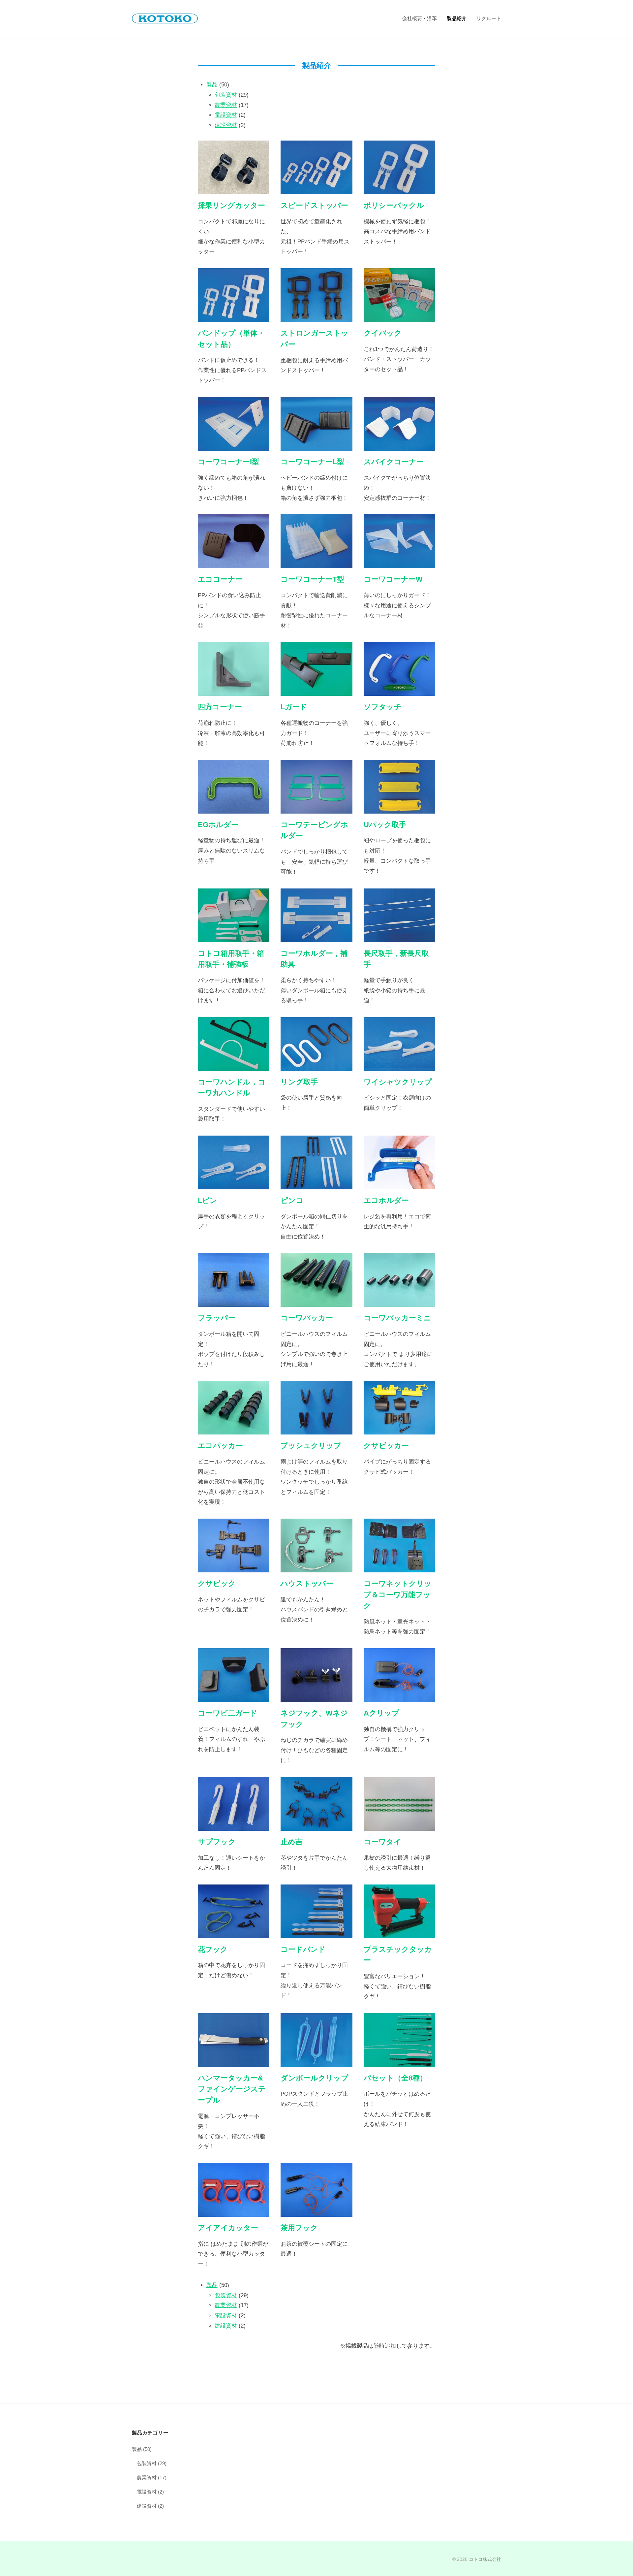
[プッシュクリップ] (316, 1429)
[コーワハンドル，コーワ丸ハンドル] (234, 1065)
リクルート (489, 18)
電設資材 (226, 115)
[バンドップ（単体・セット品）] (234, 317)
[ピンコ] (316, 1184)
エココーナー (220, 579)
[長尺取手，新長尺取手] (399, 937)
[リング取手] (316, 1065)
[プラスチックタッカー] (399, 1933)
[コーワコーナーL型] (316, 445)
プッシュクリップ (311, 1446)
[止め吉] (316, 1825)
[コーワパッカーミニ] (399, 1302)
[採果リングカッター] (234, 189)
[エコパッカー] (234, 1429)
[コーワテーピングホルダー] (316, 808)
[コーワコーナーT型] (316, 563)
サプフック (217, 1842)
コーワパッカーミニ (397, 1318)
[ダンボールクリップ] (316, 2061)
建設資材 (226, 125)
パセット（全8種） (395, 2078)
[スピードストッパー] (316, 189)
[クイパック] (399, 317)
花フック (213, 1949)
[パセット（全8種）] (399, 2061)
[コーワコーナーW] (399, 563)
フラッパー (217, 1318)
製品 (212, 85)
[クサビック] (234, 1567)
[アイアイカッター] (234, 2211)
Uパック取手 (385, 825)
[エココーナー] (234, 563)
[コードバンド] (316, 1933)
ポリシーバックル (394, 205)
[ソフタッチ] (399, 691)
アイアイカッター (228, 2228)
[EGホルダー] (234, 808)
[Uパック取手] (399, 808)
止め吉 (292, 1842)
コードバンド (303, 1949)
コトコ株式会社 (485, 2559)
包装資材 (226, 95)
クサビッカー (386, 1446)
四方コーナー (220, 707)
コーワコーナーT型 (312, 579)
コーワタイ (382, 1842)
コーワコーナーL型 (312, 462)
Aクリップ (381, 1713)
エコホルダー (386, 1200)
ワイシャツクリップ (398, 1082)
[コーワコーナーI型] (234, 445)
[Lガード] (316, 691)
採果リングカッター (231, 205)
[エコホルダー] (399, 1184)
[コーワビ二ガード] (234, 1697)
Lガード (294, 707)
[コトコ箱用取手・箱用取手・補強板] (234, 937)
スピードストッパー (314, 205)
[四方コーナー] (234, 691)
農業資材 (226, 105)
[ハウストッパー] (316, 1567)
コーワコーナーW (393, 579)
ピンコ (292, 1200)
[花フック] (234, 1933)
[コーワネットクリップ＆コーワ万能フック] (399, 1567)
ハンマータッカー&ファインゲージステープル (232, 2089)
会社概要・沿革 (420, 18)
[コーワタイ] (399, 1825)
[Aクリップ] (399, 1697)
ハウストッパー (307, 1583)
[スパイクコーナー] (399, 445)
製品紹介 (457, 18)
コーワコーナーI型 (228, 462)
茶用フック (299, 2228)
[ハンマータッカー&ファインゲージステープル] (234, 2061)
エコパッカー (220, 1446)
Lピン (208, 1200)
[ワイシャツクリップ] (399, 1065)
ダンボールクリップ (315, 2078)
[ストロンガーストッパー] (316, 317)
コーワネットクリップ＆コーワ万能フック (398, 1594)
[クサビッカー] (399, 1429)
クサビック (217, 1583)
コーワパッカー (307, 1318)
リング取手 (299, 1082)
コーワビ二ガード (228, 1713)
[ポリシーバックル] (399, 189)
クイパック (383, 333)
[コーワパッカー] (316, 1302)
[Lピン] (234, 1184)
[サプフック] (234, 1825)
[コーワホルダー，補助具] (316, 937)
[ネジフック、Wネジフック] (316, 1697)
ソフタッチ (383, 707)
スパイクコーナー (394, 462)
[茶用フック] (316, 2211)
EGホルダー (218, 825)
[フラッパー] (234, 1302)
